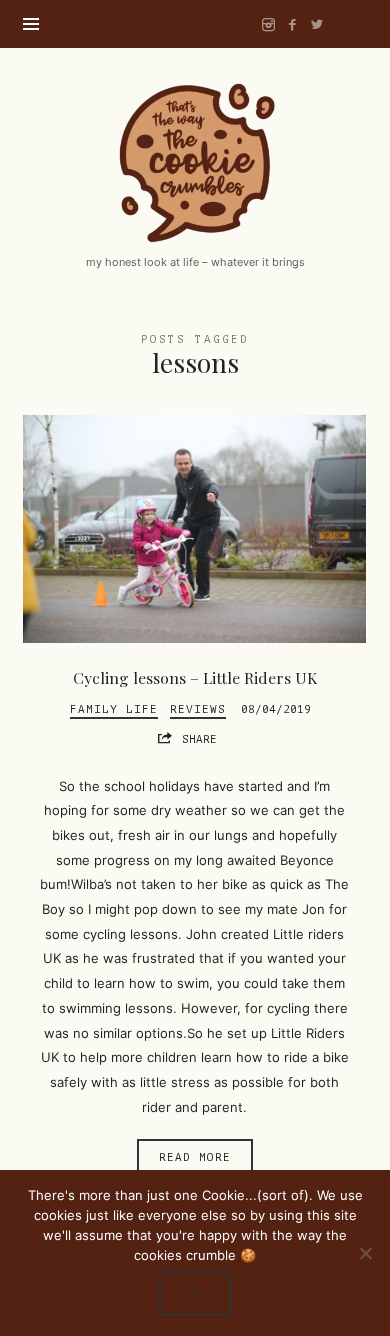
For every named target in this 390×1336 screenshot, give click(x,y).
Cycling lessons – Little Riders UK (195, 677)
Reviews (198, 709)
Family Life (114, 709)
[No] (365, 1253)
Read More (195, 1157)
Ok (195, 1293)
